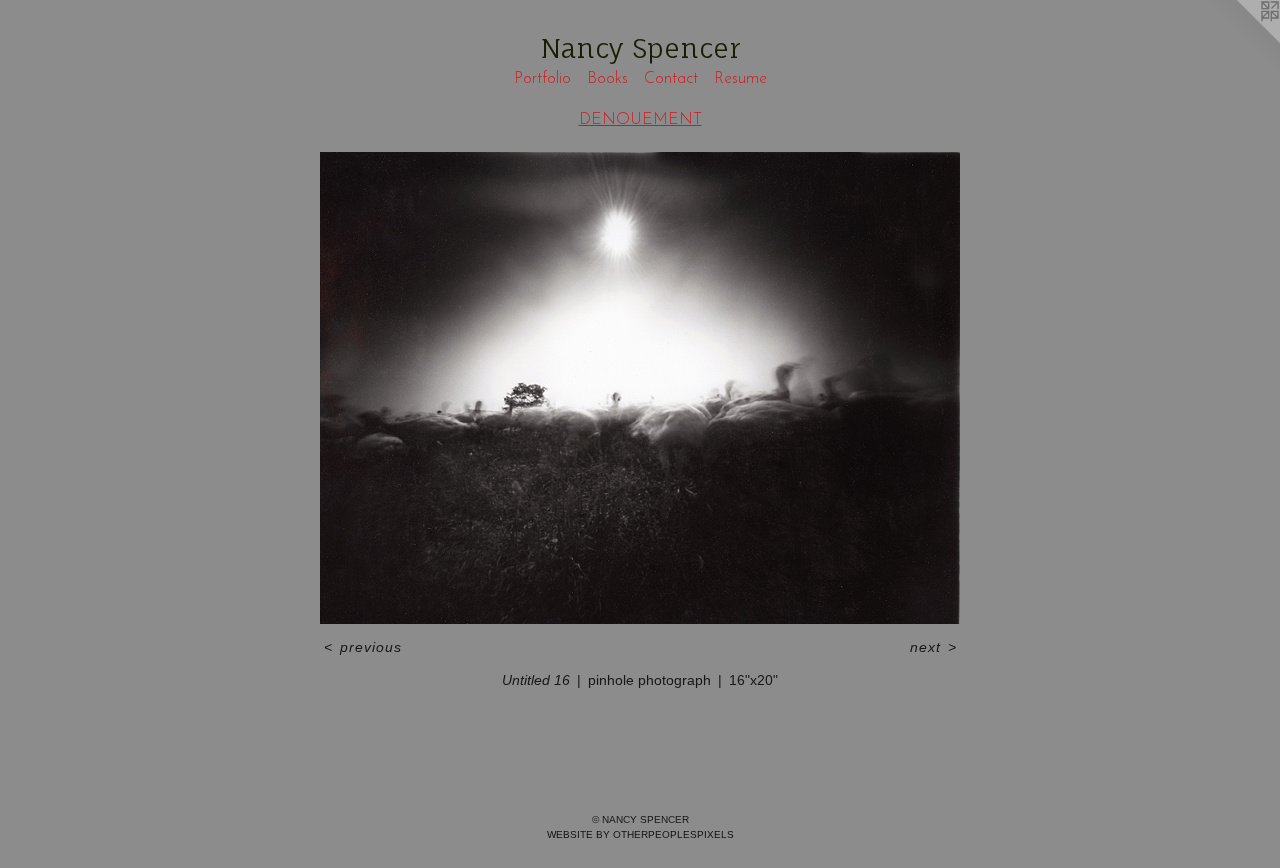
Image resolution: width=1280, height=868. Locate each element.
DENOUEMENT (640, 120)
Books (607, 79)
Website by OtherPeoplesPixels (640, 834)
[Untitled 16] (640, 388)
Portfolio (542, 79)
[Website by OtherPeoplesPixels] (1240, 40)
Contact (671, 79)
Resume (740, 79)
